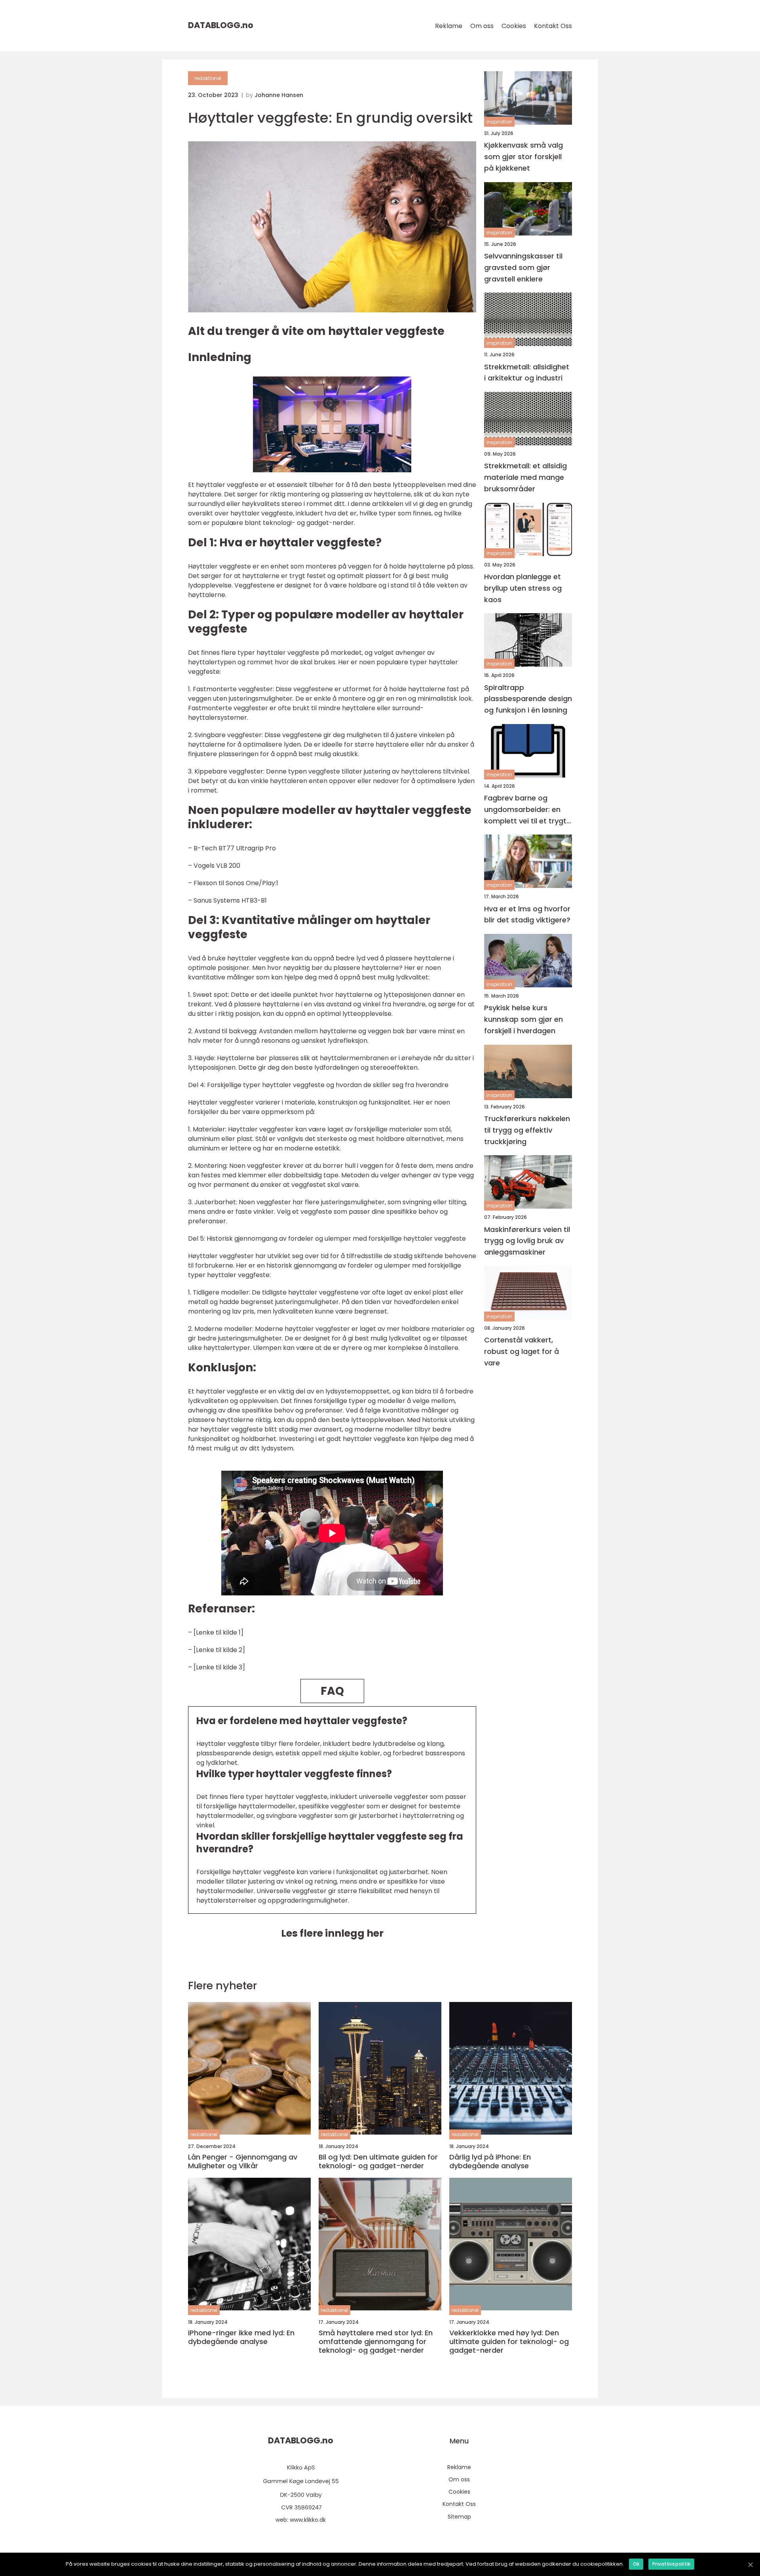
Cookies (514, 26)
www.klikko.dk (308, 2520)
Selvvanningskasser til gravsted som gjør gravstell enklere (523, 267)
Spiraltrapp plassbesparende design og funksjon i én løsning (528, 699)
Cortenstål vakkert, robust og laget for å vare (522, 1351)
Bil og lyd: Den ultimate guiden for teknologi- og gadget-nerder (378, 2161)
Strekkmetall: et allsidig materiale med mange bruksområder (525, 477)
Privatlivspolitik (671, 2564)
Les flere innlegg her (332, 1933)
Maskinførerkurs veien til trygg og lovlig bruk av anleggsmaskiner (527, 1240)
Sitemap (459, 2517)
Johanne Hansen (279, 95)
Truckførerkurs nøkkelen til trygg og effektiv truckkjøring (527, 1130)
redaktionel (208, 78)
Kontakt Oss (553, 26)
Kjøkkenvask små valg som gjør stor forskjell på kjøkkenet (523, 157)
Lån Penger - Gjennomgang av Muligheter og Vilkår (243, 2161)
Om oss (482, 26)
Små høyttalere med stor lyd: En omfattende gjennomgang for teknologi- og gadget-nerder (376, 2341)
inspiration (499, 122)
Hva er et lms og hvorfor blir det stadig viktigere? (527, 914)
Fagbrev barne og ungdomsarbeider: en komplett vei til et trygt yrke (525, 810)
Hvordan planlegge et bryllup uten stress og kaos (523, 588)
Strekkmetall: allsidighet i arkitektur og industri (527, 372)
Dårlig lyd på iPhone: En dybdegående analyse (490, 2161)
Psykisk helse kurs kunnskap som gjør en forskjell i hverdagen (523, 1019)
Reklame (449, 26)
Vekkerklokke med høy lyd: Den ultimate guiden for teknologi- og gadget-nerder (509, 2341)
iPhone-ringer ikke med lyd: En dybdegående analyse (241, 2337)
